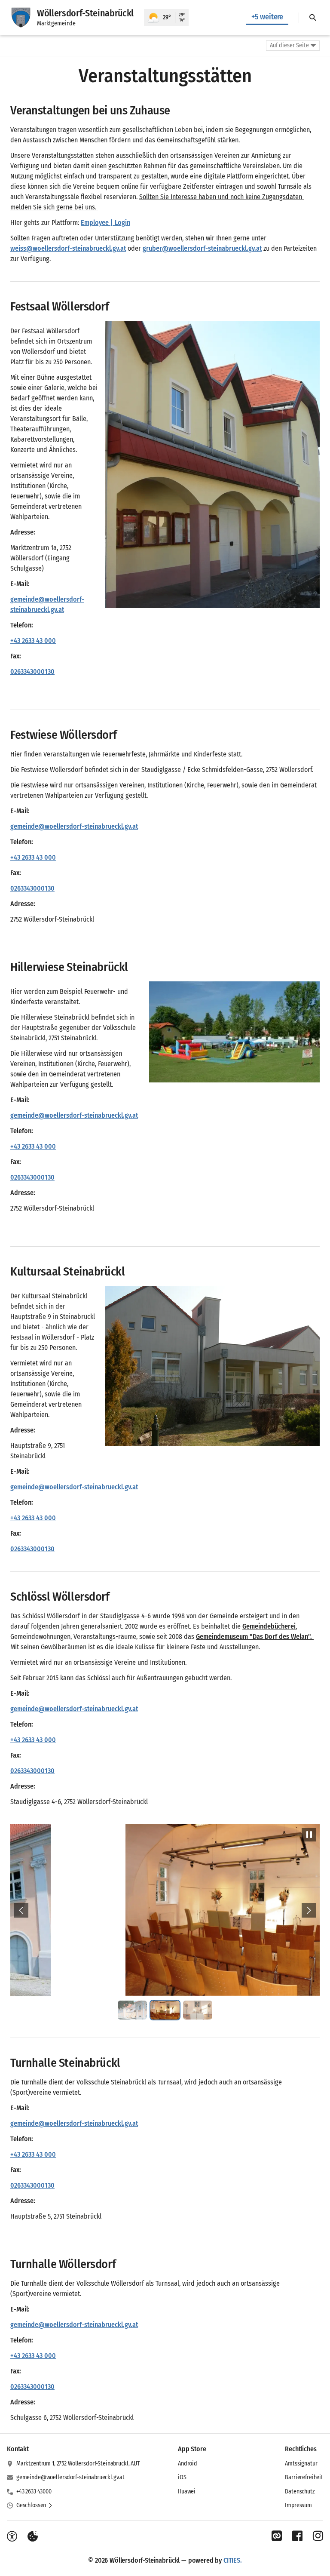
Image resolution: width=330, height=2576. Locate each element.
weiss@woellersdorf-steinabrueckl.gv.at (68, 248)
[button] (212, 464)
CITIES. (233, 2560)
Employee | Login (105, 223)
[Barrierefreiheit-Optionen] (12, 2536)
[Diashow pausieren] (309, 1835)
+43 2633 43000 (34, 2491)
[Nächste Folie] (309, 1910)
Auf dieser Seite (289, 45)
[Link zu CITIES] (277, 2536)
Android (188, 2464)
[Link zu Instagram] (318, 2536)
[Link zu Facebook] (297, 2536)
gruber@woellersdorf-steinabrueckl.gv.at (202, 248)
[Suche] (313, 18)
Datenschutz (300, 2491)
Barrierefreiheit (304, 2477)
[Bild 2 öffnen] (165, 1910)
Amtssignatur (301, 2464)
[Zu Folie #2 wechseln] (165, 2010)
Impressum (298, 2505)
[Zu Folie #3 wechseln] (198, 2010)
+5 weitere (267, 17)
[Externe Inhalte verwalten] (33, 2536)
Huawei (187, 2491)
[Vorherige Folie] (21, 1910)
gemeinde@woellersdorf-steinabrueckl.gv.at (70, 2477)
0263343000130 (32, 672)
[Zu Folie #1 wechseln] (132, 2010)
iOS (182, 2477)
